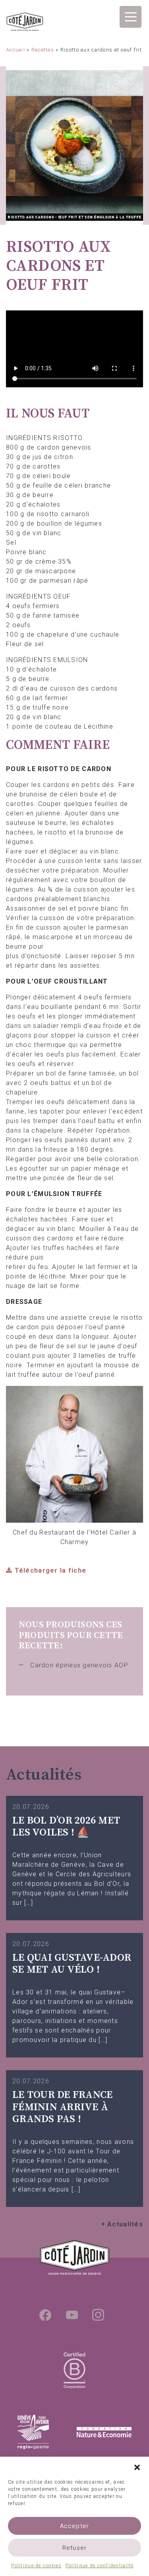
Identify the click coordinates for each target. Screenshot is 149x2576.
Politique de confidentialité (100, 2566)
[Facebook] (45, 2315)
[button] (137, 2467)
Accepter (75, 2526)
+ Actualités (122, 2224)
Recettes (43, 50)
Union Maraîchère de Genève (25, 23)
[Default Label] (72, 2315)
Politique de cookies (36, 2566)
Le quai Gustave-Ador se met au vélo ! (72, 1964)
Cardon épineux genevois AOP (79, 1665)
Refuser (74, 2548)
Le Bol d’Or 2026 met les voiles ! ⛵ (66, 1827)
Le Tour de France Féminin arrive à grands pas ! (62, 2107)
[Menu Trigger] (131, 17)
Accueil (15, 50)
